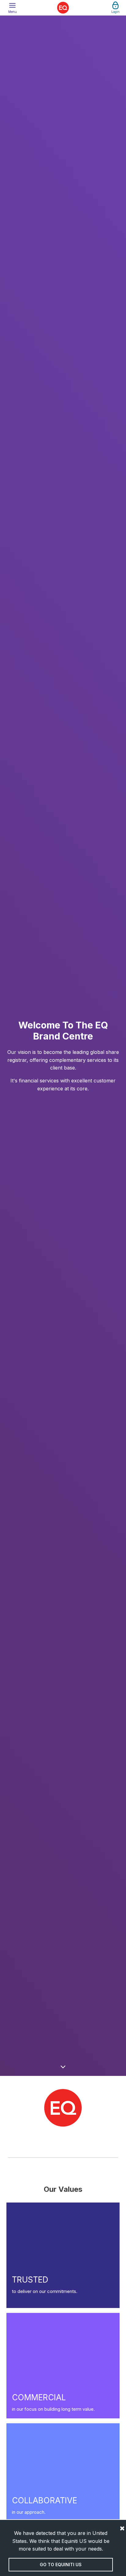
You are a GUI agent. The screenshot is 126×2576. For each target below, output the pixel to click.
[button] (13, 8)
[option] (63, 1046)
